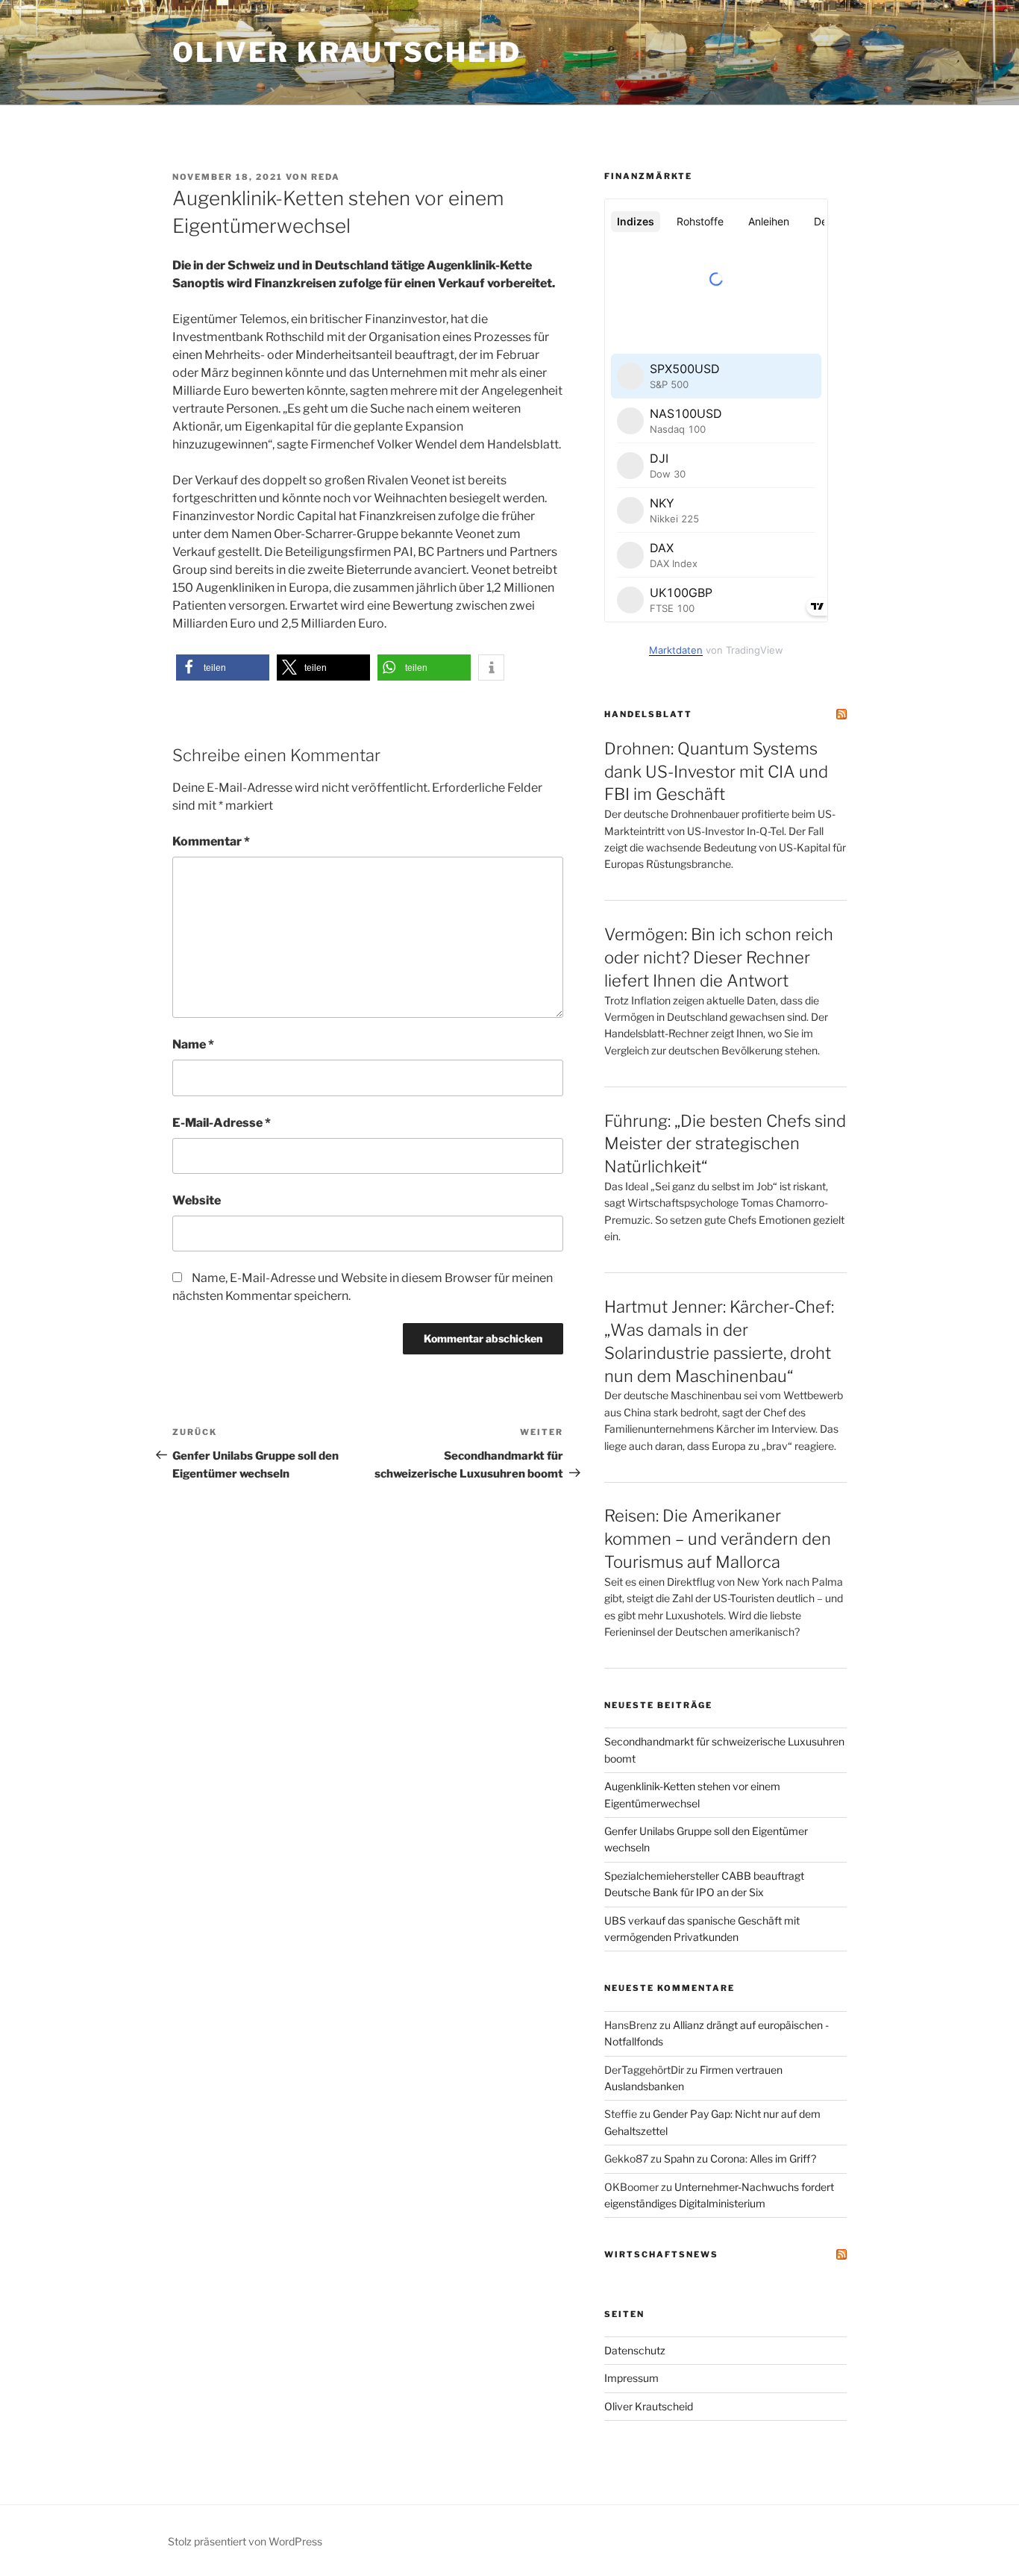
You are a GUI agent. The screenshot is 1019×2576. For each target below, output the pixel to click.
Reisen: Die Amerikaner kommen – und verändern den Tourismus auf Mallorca (718, 1539)
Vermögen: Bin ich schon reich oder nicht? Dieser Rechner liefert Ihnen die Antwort (719, 957)
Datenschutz (635, 2350)
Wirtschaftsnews (661, 2254)
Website (197, 1200)
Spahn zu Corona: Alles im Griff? (740, 2158)
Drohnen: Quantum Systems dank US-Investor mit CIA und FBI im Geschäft (716, 772)
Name (193, 1044)
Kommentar (211, 841)
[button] (223, 668)
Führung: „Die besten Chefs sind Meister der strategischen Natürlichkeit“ (725, 1144)
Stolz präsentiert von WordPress (245, 2541)
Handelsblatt (648, 714)
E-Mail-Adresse (222, 1123)
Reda (326, 177)
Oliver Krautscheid (347, 52)
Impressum (631, 2378)
